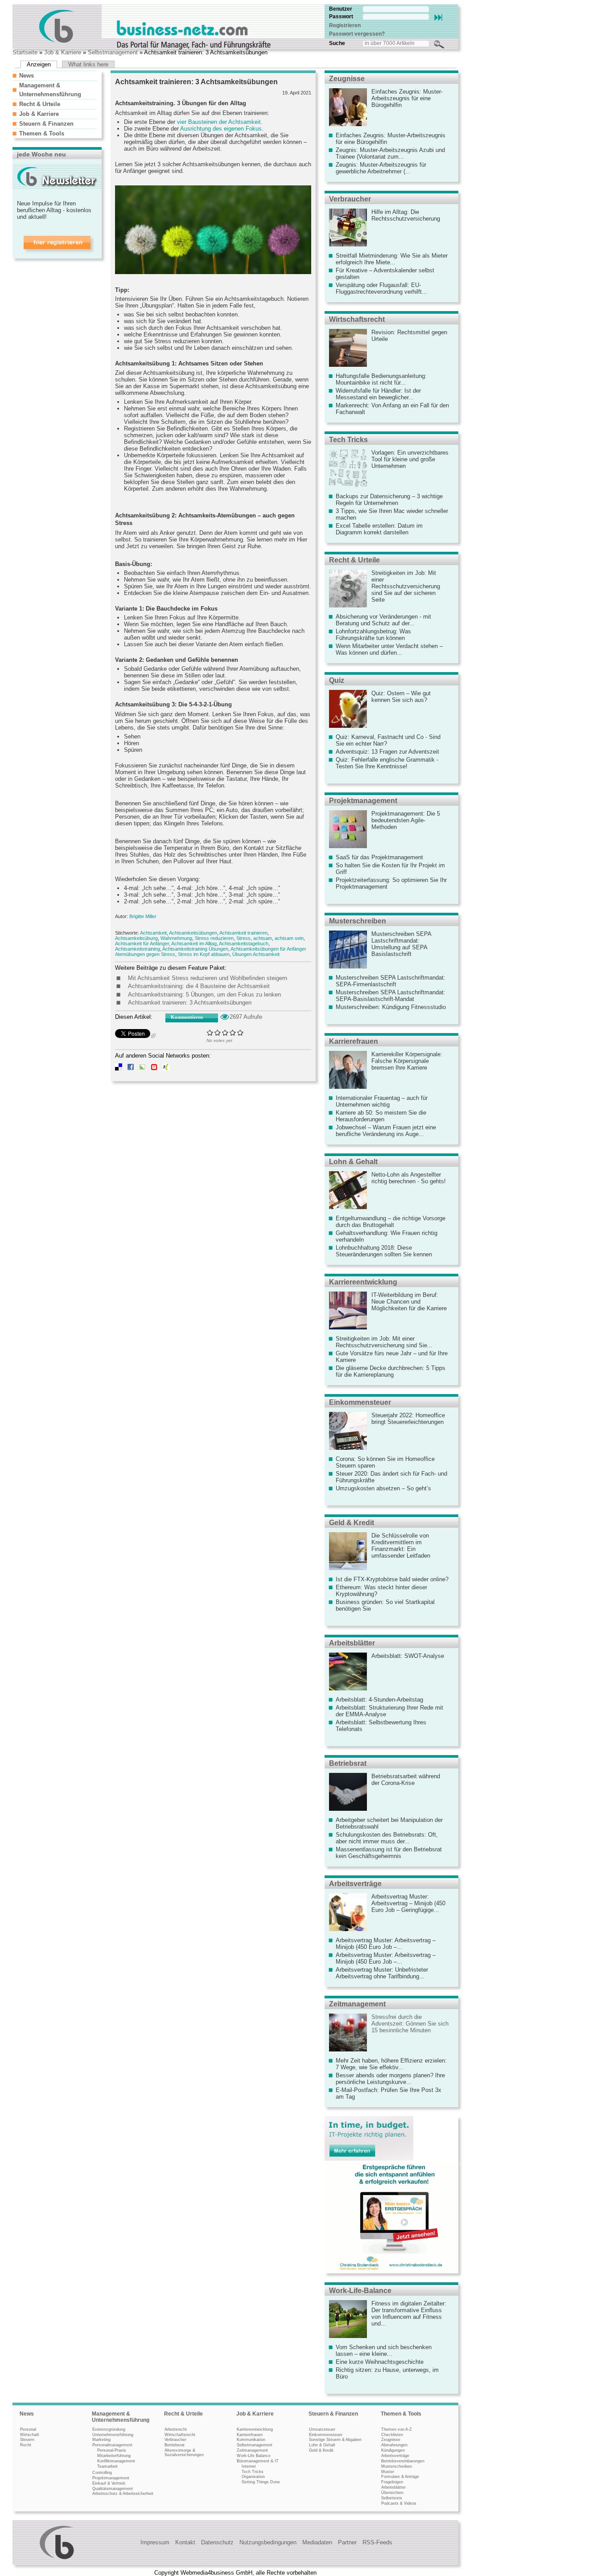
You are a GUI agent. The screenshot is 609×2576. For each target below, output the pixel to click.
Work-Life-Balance (360, 2291)
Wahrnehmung (176, 938)
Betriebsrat (348, 1763)
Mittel (225, 1032)
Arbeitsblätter (352, 1643)
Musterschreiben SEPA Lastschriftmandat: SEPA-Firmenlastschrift (391, 981)
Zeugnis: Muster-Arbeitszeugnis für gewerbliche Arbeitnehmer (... (381, 168)
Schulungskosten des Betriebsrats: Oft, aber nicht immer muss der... (387, 1838)
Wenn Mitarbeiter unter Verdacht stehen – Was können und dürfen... (389, 649)
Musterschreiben (358, 921)
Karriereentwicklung (363, 1282)
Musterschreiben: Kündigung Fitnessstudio (391, 1007)
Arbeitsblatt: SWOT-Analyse (408, 1656)
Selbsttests (392, 2498)
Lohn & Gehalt (353, 1162)
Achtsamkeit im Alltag (194, 943)
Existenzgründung (109, 2429)
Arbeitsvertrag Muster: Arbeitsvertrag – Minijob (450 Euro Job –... (386, 1944)
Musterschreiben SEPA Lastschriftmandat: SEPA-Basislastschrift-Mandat (391, 996)
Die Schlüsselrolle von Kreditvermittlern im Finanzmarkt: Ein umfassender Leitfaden (401, 1546)
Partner (347, 2542)
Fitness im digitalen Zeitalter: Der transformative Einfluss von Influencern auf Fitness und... (409, 2313)
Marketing (101, 2440)
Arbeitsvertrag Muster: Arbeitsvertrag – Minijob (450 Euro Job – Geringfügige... (408, 1903)
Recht (26, 2445)
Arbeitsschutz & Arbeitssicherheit (123, 2494)
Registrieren (345, 25)
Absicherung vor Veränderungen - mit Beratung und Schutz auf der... (383, 620)
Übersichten (392, 2493)
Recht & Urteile (40, 104)
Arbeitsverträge (355, 1884)
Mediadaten (317, 2542)
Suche (337, 43)
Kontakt (185, 2542)
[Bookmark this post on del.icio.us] (119, 1069)
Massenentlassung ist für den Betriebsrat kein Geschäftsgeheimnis (389, 1853)
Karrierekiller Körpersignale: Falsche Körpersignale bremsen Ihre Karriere (407, 1061)
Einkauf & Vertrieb (109, 2483)
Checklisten (392, 2435)
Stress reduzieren (214, 938)
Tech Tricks (348, 440)
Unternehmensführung (113, 2435)
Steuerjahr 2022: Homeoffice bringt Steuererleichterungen (408, 1419)
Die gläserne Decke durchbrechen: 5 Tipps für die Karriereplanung (391, 1371)
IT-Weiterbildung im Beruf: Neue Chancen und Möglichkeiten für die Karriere (409, 1302)
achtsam (263, 938)
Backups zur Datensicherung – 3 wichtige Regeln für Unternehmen (389, 500)
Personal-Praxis (112, 2450)
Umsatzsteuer (322, 2429)
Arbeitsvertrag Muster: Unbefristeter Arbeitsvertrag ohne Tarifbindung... (382, 1973)
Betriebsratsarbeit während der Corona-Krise (406, 1780)
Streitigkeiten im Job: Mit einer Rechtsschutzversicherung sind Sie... (384, 1342)
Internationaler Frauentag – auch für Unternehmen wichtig (382, 1101)
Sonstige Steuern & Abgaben (335, 2440)
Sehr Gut (241, 1032)
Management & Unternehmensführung (121, 2417)
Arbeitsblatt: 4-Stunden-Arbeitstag (379, 1700)
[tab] (55, 75)
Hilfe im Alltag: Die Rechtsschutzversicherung (406, 215)
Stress (243, 938)
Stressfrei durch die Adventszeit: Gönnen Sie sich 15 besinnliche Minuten (410, 2024)
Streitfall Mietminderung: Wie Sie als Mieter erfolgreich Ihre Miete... (392, 259)
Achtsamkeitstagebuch (244, 943)
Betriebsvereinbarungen (403, 2461)
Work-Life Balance (254, 2456)
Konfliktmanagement (116, 2461)
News (27, 76)
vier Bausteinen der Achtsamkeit (219, 122)
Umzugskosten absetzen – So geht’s (383, 1488)
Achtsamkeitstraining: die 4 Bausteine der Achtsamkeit (199, 986)
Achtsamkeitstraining (138, 949)
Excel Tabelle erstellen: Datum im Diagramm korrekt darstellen (379, 529)
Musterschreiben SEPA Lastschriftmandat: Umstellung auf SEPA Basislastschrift (401, 944)
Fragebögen (392, 2482)
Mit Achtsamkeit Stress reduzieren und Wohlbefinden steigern (208, 978)
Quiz (337, 680)
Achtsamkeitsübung (136, 938)
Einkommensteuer (360, 1402)
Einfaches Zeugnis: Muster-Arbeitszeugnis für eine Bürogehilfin (407, 98)
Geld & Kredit (352, 1523)
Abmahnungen (394, 2445)
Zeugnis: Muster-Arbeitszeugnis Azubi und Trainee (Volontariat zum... (390, 153)
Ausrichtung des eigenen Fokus (221, 129)
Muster (388, 2472)
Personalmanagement (112, 2445)
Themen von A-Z (397, 2429)
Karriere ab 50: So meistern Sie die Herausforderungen (381, 1116)
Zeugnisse (347, 79)
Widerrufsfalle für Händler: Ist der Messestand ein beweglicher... (378, 394)
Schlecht (218, 1032)
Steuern (27, 2440)
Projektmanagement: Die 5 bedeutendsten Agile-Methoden (406, 820)
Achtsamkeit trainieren (243, 933)
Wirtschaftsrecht (357, 319)
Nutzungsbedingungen (268, 2542)
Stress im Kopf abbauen (204, 954)
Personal (28, 2429)
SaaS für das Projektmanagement (379, 857)
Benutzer (341, 9)
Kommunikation (251, 2440)
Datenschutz (217, 2542)
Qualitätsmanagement (113, 2489)
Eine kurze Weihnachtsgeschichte (380, 2362)
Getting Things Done (261, 2482)
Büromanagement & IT (258, 2461)
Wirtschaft (30, 2435)
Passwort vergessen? (357, 34)
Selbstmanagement (113, 52)
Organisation (253, 2477)
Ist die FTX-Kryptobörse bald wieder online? (392, 1579)
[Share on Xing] (166, 1069)
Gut (233, 1032)
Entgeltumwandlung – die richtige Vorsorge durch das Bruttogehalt (391, 1222)
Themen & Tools (42, 133)
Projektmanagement (363, 801)
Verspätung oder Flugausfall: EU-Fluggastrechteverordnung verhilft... (381, 288)
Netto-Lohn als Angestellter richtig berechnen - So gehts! (409, 1178)
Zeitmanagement (357, 2004)
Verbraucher (350, 199)
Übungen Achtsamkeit (256, 954)
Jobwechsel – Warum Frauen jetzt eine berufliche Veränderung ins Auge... (386, 1131)
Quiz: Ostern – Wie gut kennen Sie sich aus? (401, 697)
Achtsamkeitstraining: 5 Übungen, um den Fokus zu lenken (204, 995)
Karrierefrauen (354, 1041)
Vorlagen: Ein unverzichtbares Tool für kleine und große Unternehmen (410, 459)
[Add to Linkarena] (142, 1069)
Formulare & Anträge (400, 2477)
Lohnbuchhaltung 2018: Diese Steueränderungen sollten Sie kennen (384, 1251)
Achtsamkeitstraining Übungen (195, 949)
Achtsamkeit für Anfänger (142, 943)
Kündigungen (393, 2450)
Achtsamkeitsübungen (193, 933)
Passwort (341, 16)
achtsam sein (289, 938)
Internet (249, 2466)
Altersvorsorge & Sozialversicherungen (184, 2453)
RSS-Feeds (377, 2542)
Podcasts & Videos (399, 2503)
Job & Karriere (63, 52)
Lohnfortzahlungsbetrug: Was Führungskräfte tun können (373, 635)
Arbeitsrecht (176, 2429)
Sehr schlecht (210, 1032)
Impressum (155, 2542)
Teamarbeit (107, 2466)
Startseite (25, 52)
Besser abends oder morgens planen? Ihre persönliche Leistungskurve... (390, 2079)
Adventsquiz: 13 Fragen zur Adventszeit (387, 752)
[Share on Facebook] (131, 1069)
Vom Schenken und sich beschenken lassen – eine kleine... (384, 2350)
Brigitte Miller (143, 916)
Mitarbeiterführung (114, 2456)
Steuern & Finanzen (46, 124)
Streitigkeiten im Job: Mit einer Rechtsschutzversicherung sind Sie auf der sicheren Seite (406, 586)
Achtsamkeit (153, 933)
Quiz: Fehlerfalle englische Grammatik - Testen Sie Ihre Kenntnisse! (387, 763)
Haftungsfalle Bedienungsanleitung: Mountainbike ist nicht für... (381, 379)
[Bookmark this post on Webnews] (154, 1069)
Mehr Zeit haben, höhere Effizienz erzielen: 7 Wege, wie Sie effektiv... (391, 2064)
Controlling (102, 2473)
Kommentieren (187, 1017)
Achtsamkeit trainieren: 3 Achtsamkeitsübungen (190, 1003)
